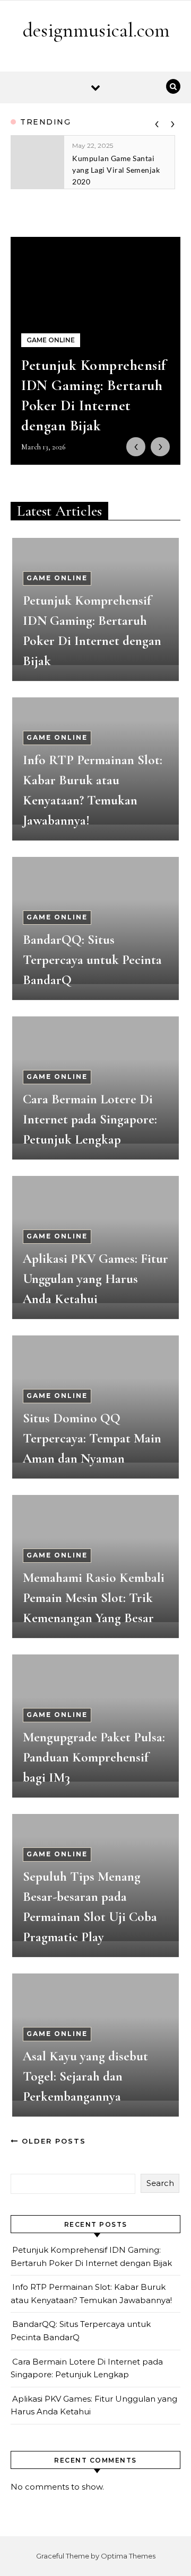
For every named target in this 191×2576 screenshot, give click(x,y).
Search (160, 2183)
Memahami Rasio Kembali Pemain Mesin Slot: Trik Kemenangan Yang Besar (94, 1598)
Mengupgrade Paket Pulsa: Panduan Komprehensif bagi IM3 (94, 1757)
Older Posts (52, 2141)
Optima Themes (128, 2556)
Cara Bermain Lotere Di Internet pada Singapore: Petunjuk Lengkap (90, 1119)
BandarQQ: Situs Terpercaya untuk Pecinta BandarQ (92, 960)
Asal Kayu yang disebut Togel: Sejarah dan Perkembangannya (85, 2076)
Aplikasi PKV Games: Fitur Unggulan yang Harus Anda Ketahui (95, 1279)
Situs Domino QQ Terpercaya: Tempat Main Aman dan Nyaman (92, 1438)
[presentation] (157, 122)
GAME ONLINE (57, 578)
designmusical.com (96, 30)
